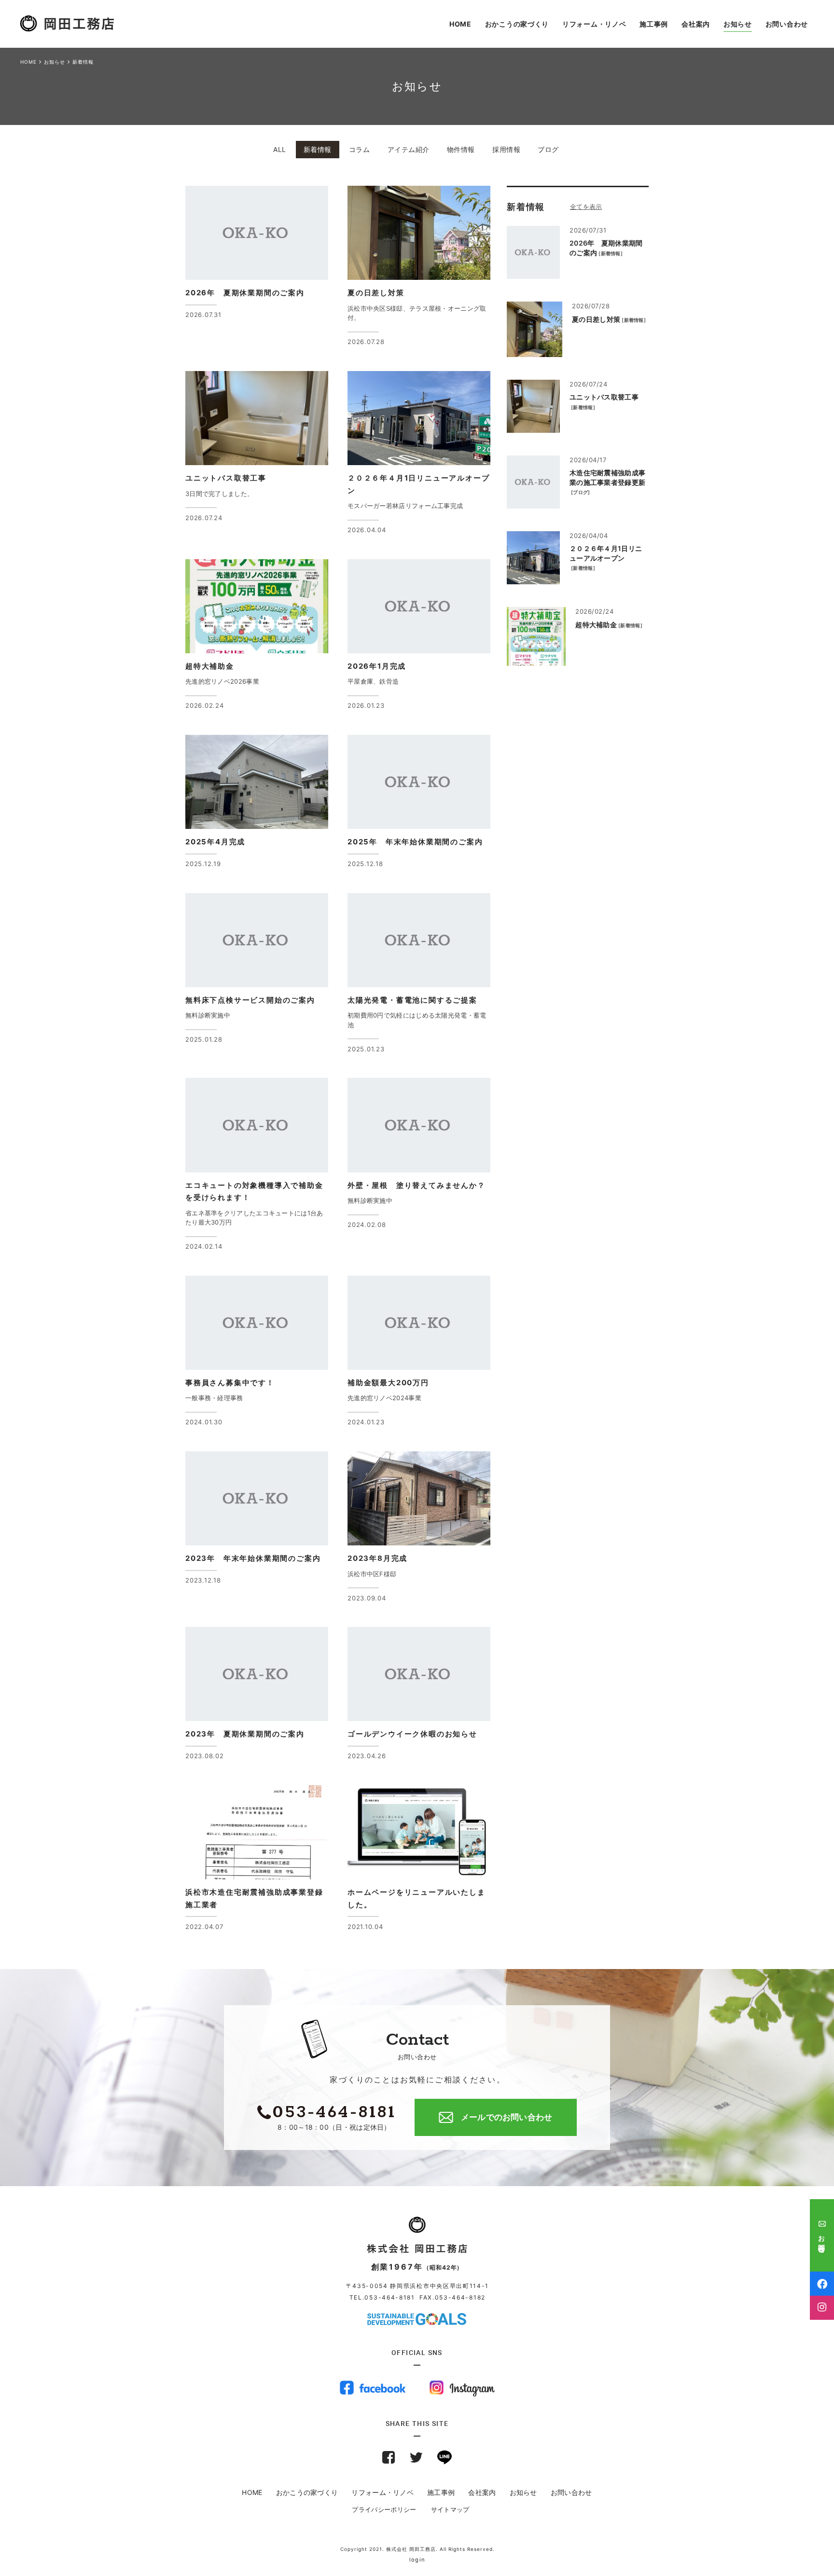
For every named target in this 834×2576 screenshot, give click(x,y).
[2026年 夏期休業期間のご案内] (533, 252)
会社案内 (482, 2492)
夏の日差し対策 (596, 319)
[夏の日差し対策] (535, 329)
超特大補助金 (596, 625)
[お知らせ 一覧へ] (597, 207)
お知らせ (523, 2492)
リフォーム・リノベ (382, 2492)
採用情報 (506, 149)
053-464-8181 (389, 2297)
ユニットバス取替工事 (604, 397)
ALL (280, 149)
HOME (252, 2492)
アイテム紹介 (409, 149)
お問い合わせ (571, 2492)
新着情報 (318, 149)
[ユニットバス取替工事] (533, 406)
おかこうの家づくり (307, 2492)
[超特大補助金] (536, 636)
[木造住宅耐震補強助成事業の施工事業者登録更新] (533, 482)
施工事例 (441, 2492)
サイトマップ (450, 2509)
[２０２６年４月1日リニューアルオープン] (533, 558)
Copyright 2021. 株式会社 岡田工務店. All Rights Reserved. (417, 2549)
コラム (360, 149)
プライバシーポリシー (384, 2509)
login (417, 2560)
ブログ (548, 149)
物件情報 (461, 149)
